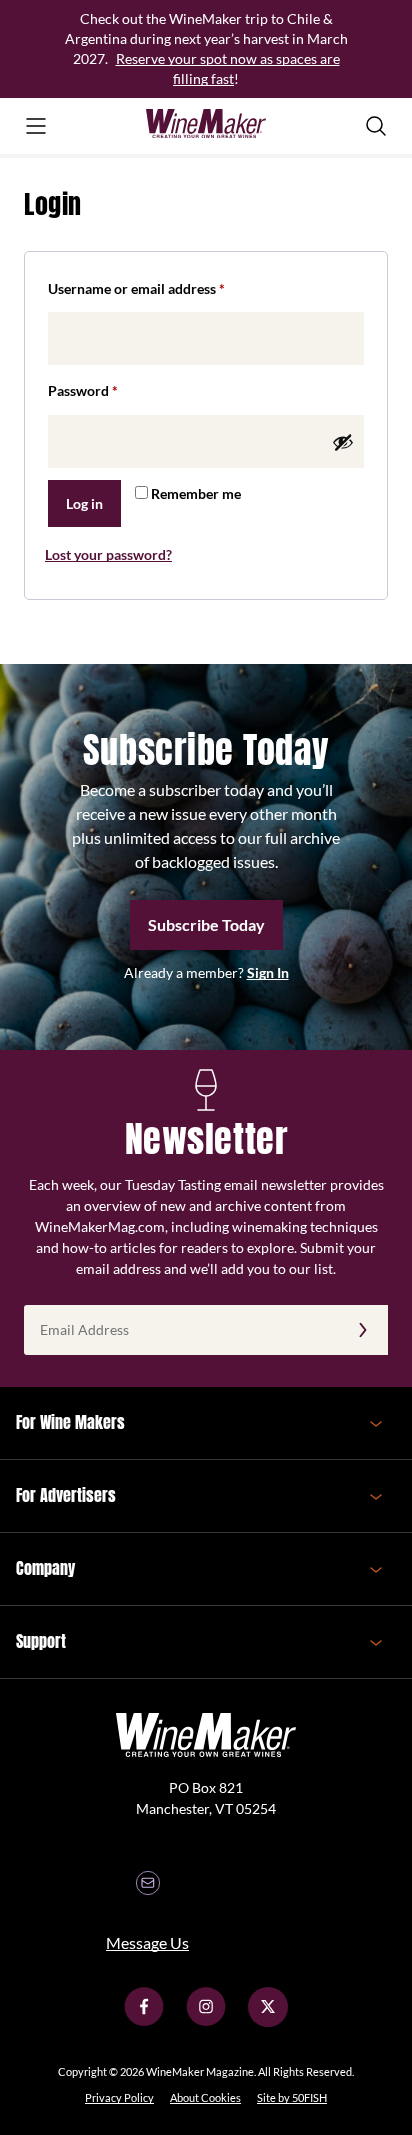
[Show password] (343, 442)
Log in (84, 503)
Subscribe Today (206, 924)
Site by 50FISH (292, 2097)
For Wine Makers (70, 1422)
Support (41, 1641)
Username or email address (164, 288)
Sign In (268, 972)
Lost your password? (108, 554)
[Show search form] (376, 126)
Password (111, 390)
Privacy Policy (119, 2097)
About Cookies (205, 2097)
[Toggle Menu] (36, 126)
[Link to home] (206, 126)
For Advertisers (66, 1495)
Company (45, 1568)
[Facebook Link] (144, 2021)
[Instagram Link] (206, 2021)
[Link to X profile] (268, 2021)
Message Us (147, 1942)
